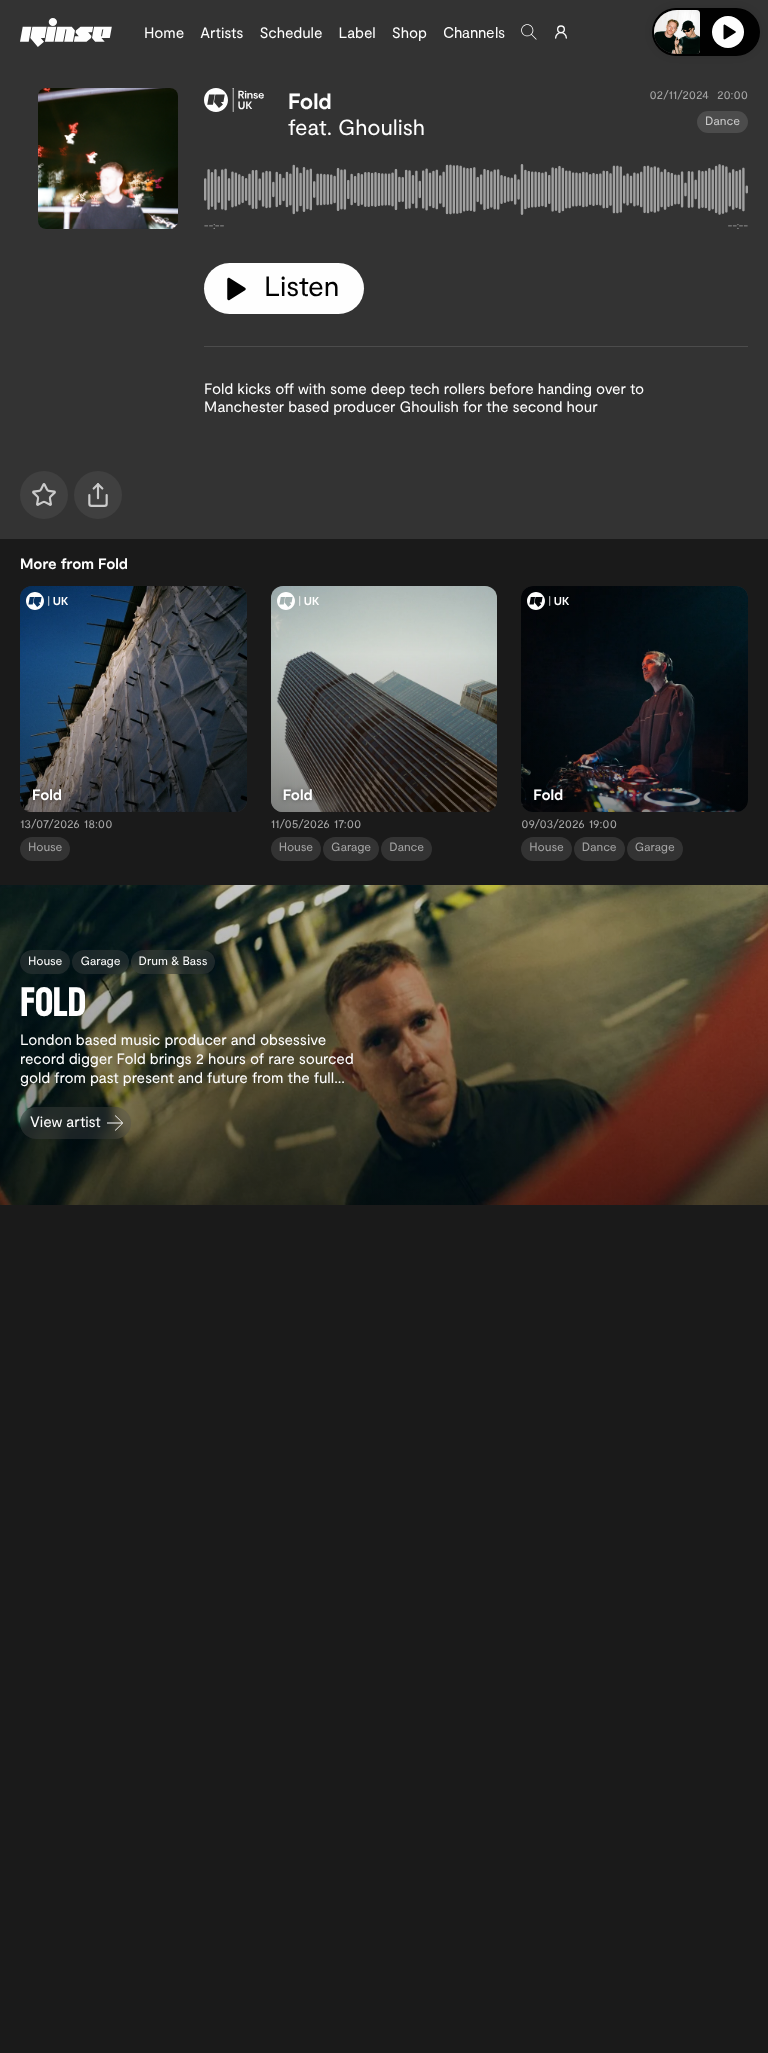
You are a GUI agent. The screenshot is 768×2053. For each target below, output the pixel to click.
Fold (310, 101)
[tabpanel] (476, 193)
